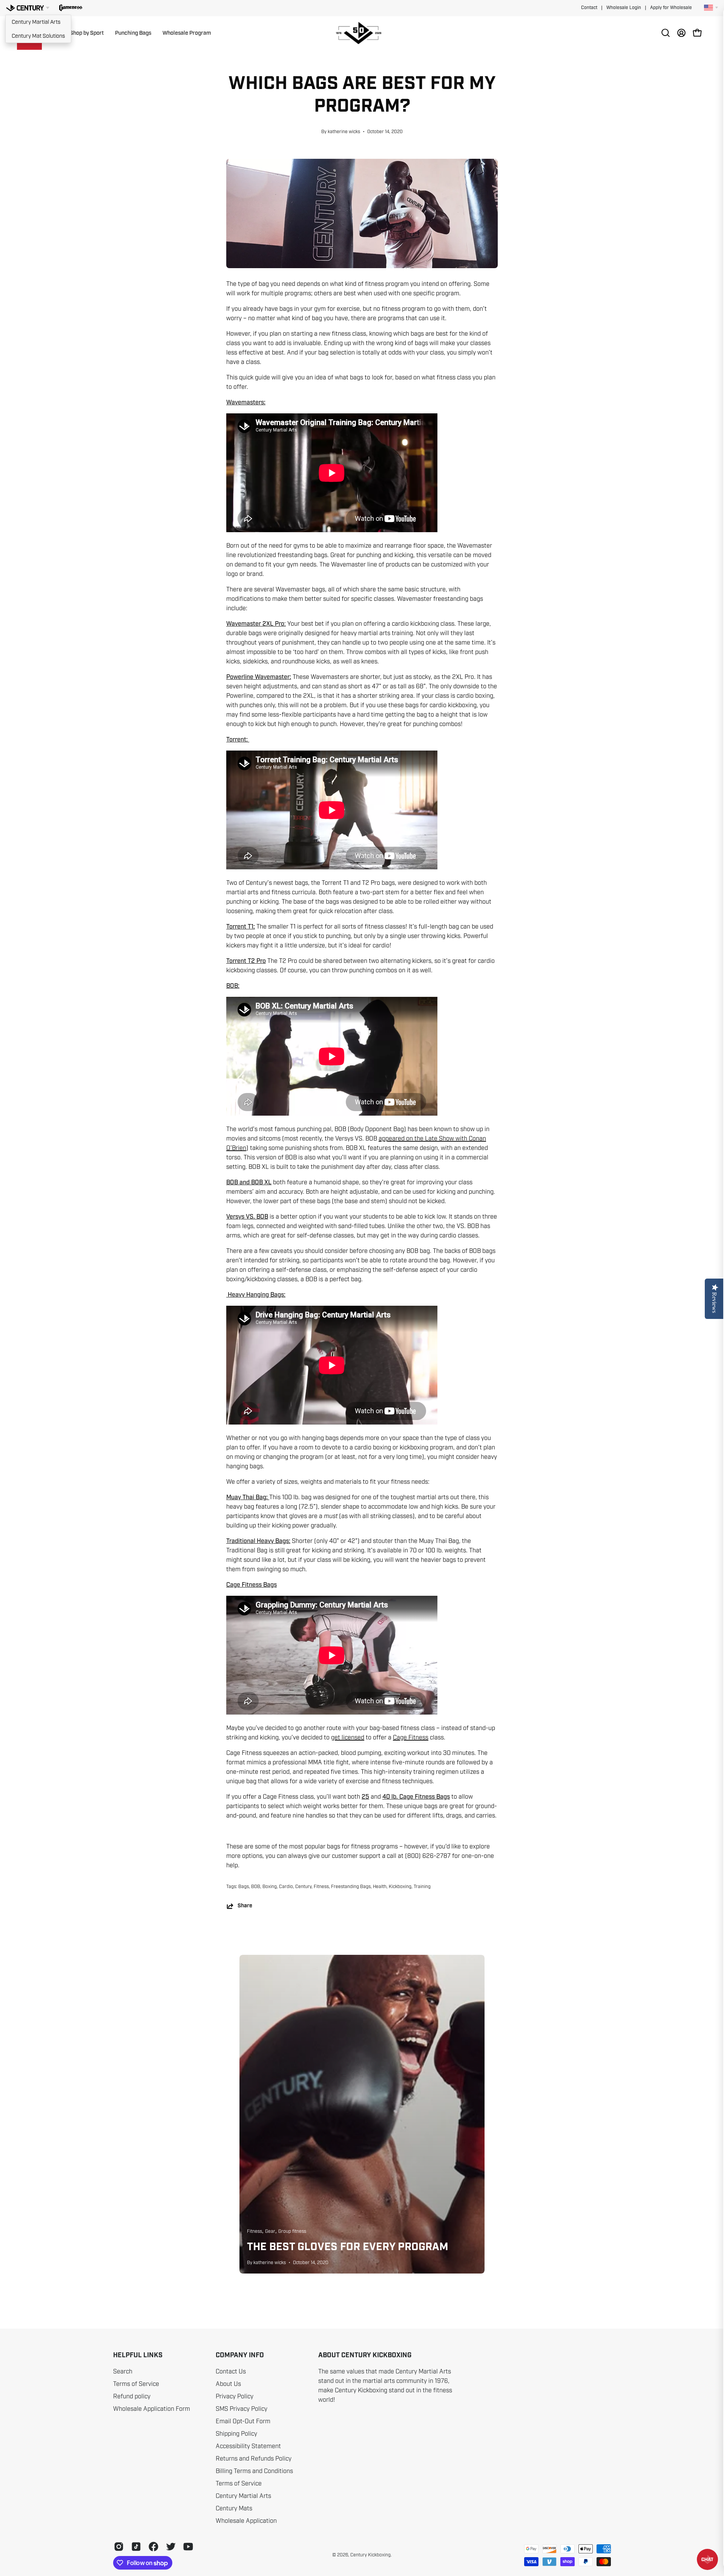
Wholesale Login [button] (624, 8)
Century (303, 1887)
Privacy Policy (235, 2396)
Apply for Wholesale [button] (671, 8)
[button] (71, 8)
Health (380, 1887)
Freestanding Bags (351, 1887)
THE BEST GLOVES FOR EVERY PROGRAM (348, 2247)
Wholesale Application (246, 2521)
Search (123, 2372)
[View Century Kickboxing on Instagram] (119, 2547)
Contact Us (231, 2372)
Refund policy (132, 2396)
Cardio (286, 1887)
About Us (228, 2384)
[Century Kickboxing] (362, 33)
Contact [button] (589, 8)
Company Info (240, 2355)
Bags (244, 1887)
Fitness (321, 1887)
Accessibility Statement (248, 2446)
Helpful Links (138, 2355)
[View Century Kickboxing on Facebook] (153, 2547)
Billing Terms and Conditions (254, 2471)
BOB (256, 1887)
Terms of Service (136, 2384)
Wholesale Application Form (152, 2409)
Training (422, 1887)
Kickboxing (400, 1887)
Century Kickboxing (370, 2555)
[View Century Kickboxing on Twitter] (171, 2547)
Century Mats (234, 2508)
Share (245, 1906)
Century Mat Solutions (38, 36)
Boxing (270, 1887)
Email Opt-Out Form (243, 2421)
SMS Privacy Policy (242, 2409)
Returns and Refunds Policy (254, 2459)
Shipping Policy (236, 2434)
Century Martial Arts (36, 22)
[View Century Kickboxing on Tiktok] (136, 2547)
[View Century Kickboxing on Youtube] (188, 2547)
